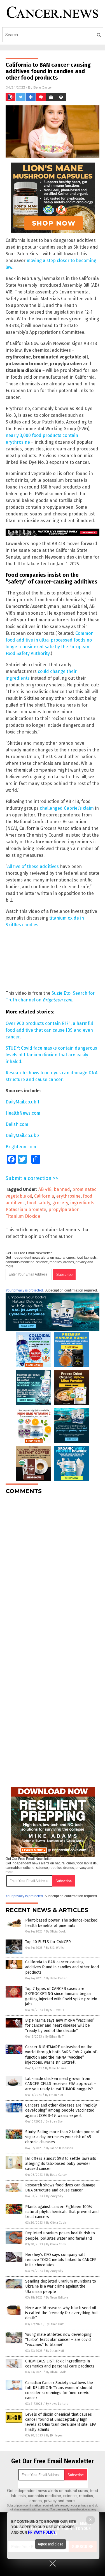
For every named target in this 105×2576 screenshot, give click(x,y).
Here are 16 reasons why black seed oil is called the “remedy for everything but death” (61, 2313)
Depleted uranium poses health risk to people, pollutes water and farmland (60, 2236)
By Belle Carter (56, 1978)
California (44, 1196)
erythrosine (68, 1196)
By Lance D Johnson (60, 2148)
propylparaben (64, 1210)
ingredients (82, 1203)
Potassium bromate (26, 1210)
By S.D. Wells (55, 1948)
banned (62, 1189)
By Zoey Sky (54, 2122)
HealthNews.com (23, 1113)
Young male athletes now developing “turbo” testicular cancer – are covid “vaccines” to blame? (58, 2340)
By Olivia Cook (56, 1932)
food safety (39, 1203)
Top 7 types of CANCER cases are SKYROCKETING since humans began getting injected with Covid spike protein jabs (61, 1996)
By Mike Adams (56, 2068)
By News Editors (57, 2298)
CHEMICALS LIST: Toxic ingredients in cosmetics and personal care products (60, 2364)
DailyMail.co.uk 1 (22, 1102)
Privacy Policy (42, 2532)
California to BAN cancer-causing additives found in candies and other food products (62, 1967)
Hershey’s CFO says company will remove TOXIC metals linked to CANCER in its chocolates (61, 2260)
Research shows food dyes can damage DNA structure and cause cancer (60, 2188)
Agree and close (51, 2544)
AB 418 (45, 1189)
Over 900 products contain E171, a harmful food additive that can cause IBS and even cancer (49, 1030)
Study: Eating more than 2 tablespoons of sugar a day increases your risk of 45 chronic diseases (62, 2137)
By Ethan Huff (54, 2037)
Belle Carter (43, 87)
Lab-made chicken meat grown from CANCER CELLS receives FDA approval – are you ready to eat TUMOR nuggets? (61, 2084)
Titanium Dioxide (23, 1216)
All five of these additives (33, 866)
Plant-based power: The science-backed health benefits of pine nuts (61, 1923)
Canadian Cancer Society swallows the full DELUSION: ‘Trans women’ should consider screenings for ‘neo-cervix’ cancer (59, 2390)
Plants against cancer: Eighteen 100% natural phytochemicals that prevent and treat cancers (62, 2212)
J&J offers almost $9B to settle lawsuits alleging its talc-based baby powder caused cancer (61, 2164)
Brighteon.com (21, 1147)
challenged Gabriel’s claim (67, 808)
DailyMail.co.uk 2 (23, 1136)
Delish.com (17, 1124)
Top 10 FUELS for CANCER (48, 1942)
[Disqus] (53, 1569)
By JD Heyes (54, 2435)
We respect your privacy (71, 2505)
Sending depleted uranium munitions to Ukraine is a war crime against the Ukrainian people (61, 2286)
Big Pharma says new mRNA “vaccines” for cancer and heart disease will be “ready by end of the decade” (60, 2025)
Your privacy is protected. (25, 1290)
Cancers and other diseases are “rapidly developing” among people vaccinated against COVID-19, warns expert (61, 2110)
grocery (60, 1203)
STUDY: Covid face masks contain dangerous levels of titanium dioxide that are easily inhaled (51, 1055)
